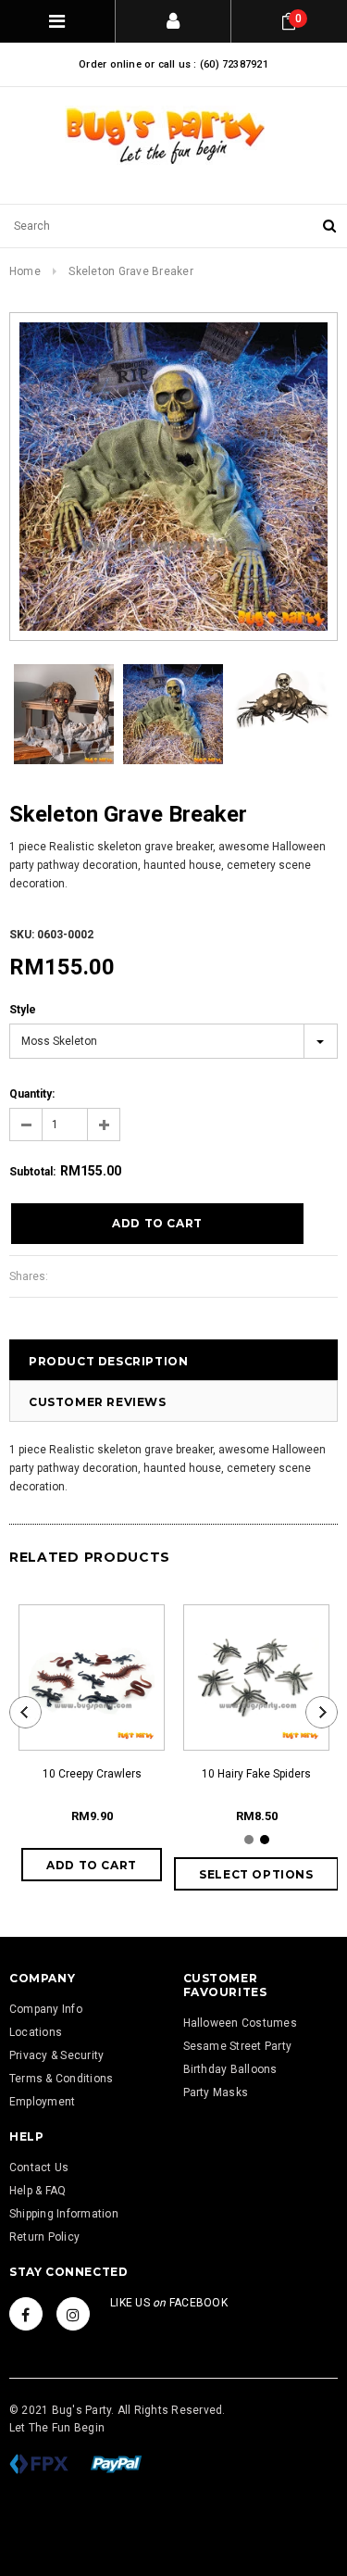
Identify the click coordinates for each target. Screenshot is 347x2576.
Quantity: (32, 1094)
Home (25, 271)
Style (23, 1010)
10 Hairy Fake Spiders (256, 1774)
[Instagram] (73, 2314)
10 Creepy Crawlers (92, 1774)
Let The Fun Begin (57, 2428)
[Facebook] (26, 2314)
